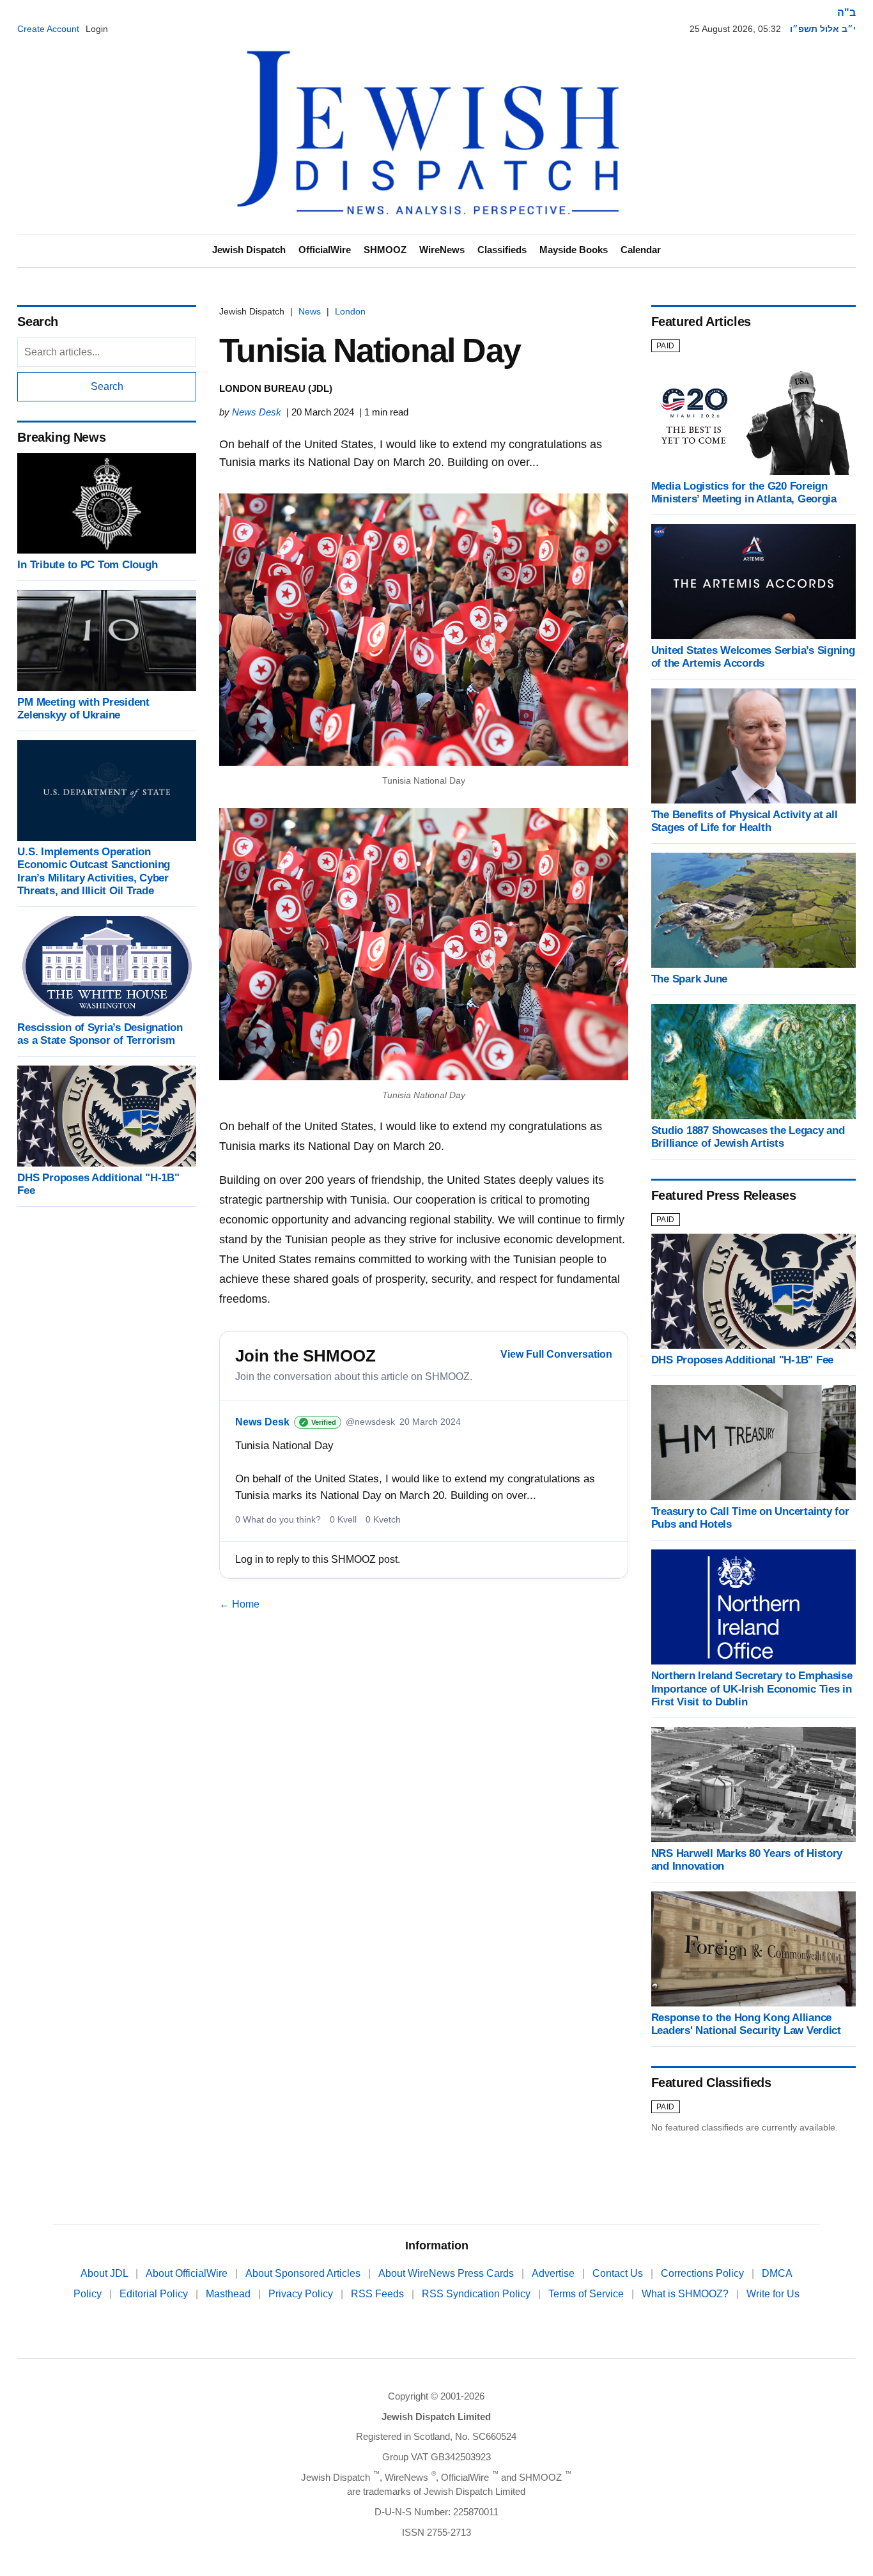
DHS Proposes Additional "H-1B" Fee (742, 1360)
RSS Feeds (379, 2294)
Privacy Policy (302, 2294)
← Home (239, 1604)
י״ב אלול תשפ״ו (823, 29)
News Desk (257, 412)
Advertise (554, 2273)
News (310, 311)
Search (107, 386)
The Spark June (689, 979)
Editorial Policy (155, 2294)
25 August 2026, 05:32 (735, 29)
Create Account (48, 29)
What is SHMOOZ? (686, 2294)
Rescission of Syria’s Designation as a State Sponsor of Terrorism (100, 1034)
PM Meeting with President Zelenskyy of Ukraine (83, 709)
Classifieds (502, 250)
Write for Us (773, 2294)
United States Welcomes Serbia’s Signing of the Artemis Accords (753, 657)
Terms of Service (587, 2294)
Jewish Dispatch (249, 250)
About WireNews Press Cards (447, 2273)
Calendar (641, 250)
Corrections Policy (704, 2273)
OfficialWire (325, 250)
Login (97, 29)
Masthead (229, 2294)
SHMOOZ (385, 250)
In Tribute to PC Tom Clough (87, 565)
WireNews (442, 250)
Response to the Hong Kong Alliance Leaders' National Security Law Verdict (746, 2024)
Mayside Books (574, 250)
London (350, 311)
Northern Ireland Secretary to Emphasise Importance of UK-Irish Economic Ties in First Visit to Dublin (752, 1688)
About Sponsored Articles (304, 2273)
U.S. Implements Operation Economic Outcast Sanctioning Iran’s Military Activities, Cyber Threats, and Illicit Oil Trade (94, 872)
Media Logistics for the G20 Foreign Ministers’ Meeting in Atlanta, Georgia (744, 493)
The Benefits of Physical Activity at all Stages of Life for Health (745, 821)
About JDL (105, 2273)
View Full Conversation (556, 1354)
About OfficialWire (188, 2273)
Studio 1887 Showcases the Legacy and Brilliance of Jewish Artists (748, 1137)
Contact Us (619, 2273)
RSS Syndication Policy (477, 2294)
